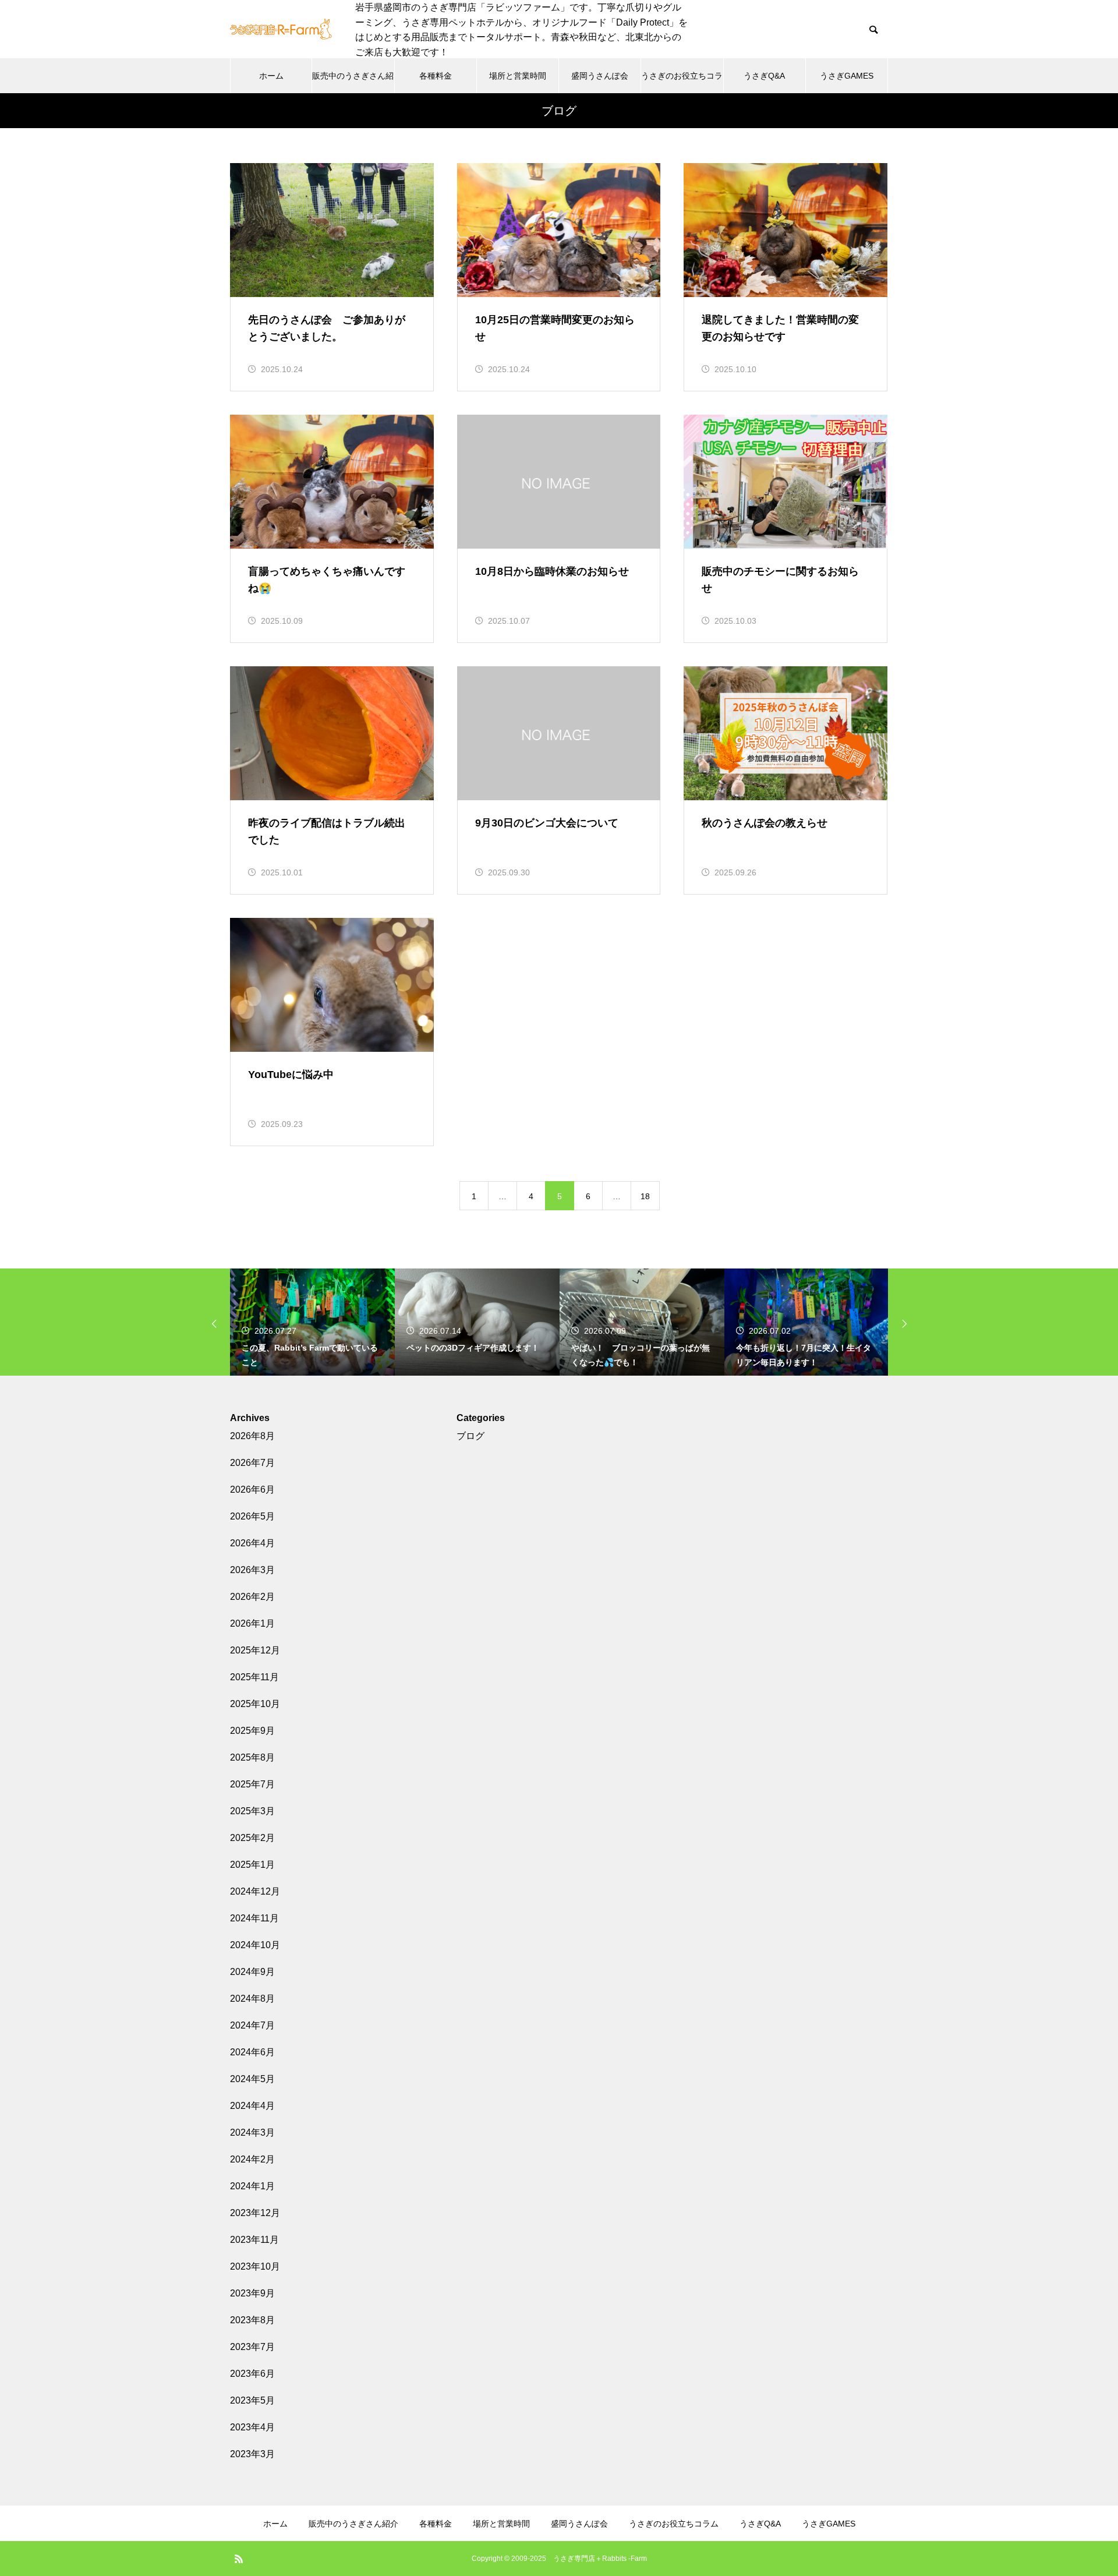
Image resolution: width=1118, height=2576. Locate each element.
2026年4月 (252, 1543)
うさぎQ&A (764, 76)
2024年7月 (252, 2025)
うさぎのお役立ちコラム (682, 82)
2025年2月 (252, 1838)
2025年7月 (252, 1784)
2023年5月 (252, 2400)
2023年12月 (255, 2213)
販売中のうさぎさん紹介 (353, 82)
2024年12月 (255, 1891)
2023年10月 (255, 2266)
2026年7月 (252, 1463)
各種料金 (436, 76)
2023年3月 (252, 2454)
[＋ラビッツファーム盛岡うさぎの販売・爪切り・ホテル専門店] (281, 30)
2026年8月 (252, 1436)
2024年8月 (252, 1999)
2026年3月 (252, 1570)
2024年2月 (252, 2159)
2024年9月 (252, 1972)
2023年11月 (254, 2240)
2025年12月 (255, 1650)
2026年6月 (252, 1490)
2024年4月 (252, 2106)
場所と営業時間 (518, 76)
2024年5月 (252, 2079)
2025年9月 (252, 1731)
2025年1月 (252, 1865)
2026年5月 (252, 1516)
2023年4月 (252, 2427)
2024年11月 (254, 1918)
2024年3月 (252, 2132)
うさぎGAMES (847, 76)
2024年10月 (255, 1945)
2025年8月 (252, 1757)
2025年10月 (255, 1704)
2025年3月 (252, 1811)
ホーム (271, 76)
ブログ (470, 1436)
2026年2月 (252, 1597)
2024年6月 (252, 2052)
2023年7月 (252, 2347)
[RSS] (239, 2559)
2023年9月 (252, 2293)
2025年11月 (254, 1677)
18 (645, 1196)
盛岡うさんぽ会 (600, 76)
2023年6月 (252, 2374)
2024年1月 (252, 2186)
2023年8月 (252, 2320)
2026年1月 (252, 1623)
